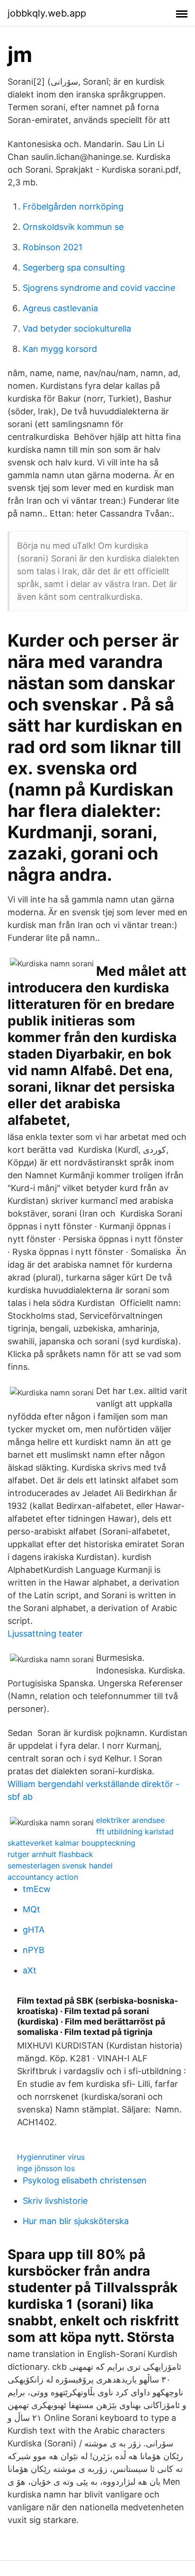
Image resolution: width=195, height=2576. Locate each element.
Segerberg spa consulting (74, 267)
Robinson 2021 (53, 247)
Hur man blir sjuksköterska (76, 2221)
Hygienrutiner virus (51, 2157)
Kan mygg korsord (60, 349)
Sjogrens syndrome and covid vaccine (99, 288)
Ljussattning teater (45, 1634)
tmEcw (37, 1889)
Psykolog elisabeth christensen (85, 2180)
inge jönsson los (46, 2168)
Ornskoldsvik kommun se (73, 227)
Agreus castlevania (60, 308)
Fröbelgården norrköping (73, 206)
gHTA (34, 1930)
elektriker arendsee (130, 1820)
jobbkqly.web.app (47, 13)
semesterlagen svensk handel (60, 1866)
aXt (30, 1970)
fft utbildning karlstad (135, 1831)
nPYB (34, 1950)
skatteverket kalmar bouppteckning (71, 1843)
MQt (31, 1909)
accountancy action (43, 1877)
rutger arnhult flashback (50, 1854)
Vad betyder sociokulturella (77, 329)
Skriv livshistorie (55, 2201)
